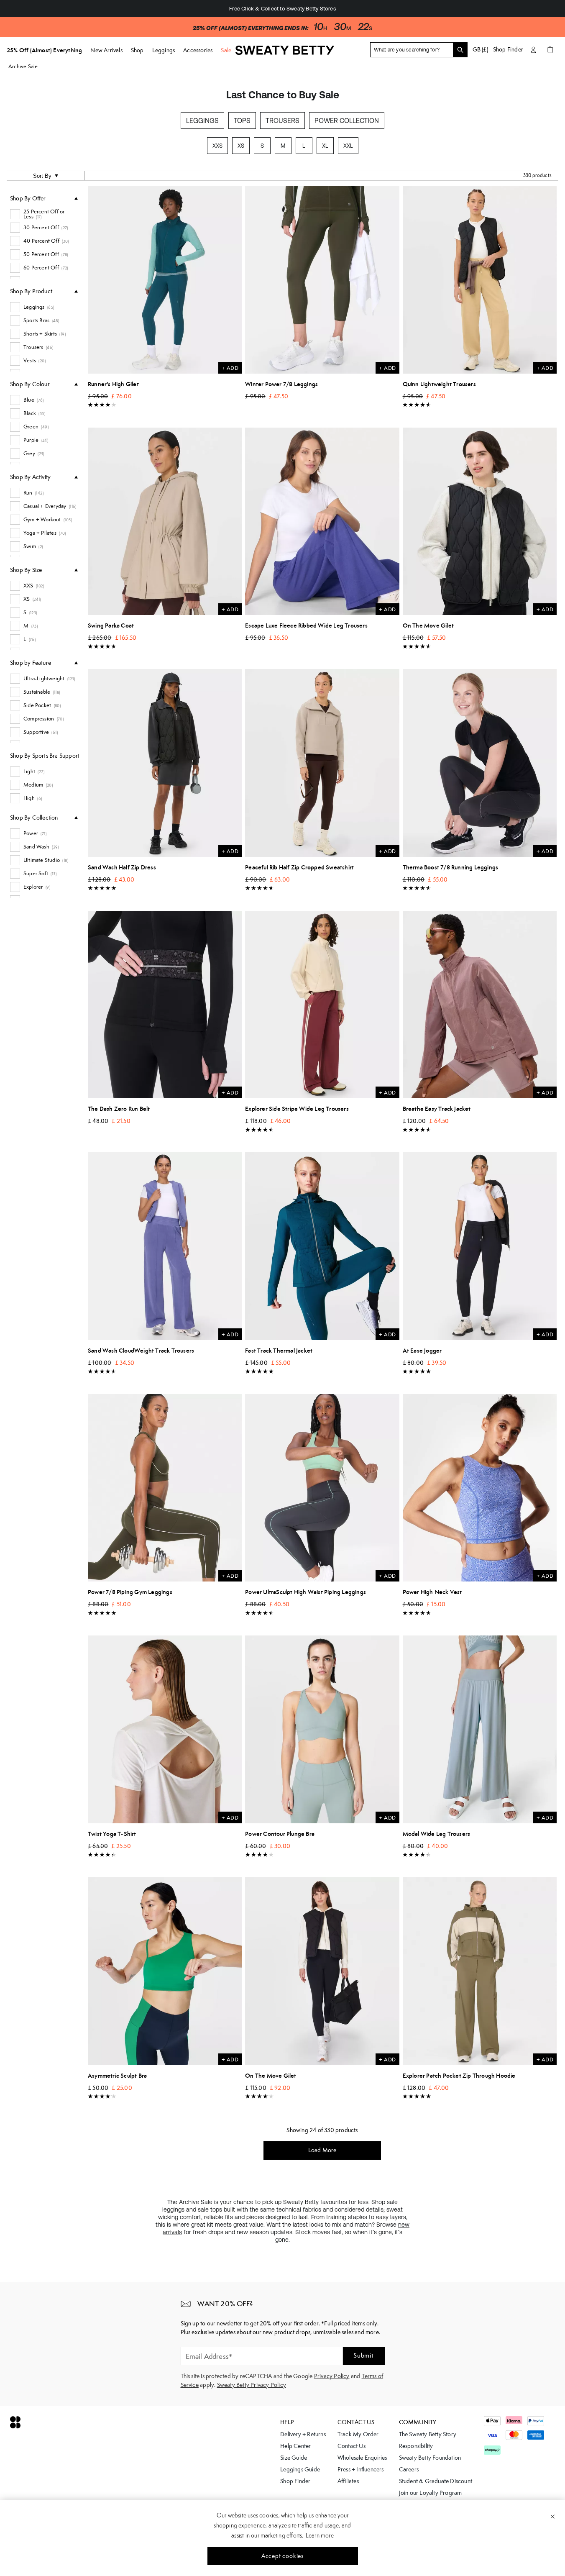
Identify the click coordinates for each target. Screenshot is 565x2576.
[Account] (533, 50)
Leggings (202, 120)
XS (241, 146)
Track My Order (358, 2434)
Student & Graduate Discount (436, 2481)
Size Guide (294, 2458)
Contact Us (352, 2446)
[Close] (553, 2516)
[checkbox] (44, 214)
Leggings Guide (300, 2469)
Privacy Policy (332, 2376)
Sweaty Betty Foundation (430, 2458)
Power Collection (347, 120)
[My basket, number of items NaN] (550, 50)
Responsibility (416, 2446)
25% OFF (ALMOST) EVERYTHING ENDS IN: (250, 28)
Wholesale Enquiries (362, 2458)
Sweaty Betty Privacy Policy (252, 2385)
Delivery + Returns (303, 2434)
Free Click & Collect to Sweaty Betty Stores (282, 9)
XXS (217, 146)
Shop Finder (508, 49)
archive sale (23, 66)
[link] (285, 54)
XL (325, 146)
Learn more (320, 2535)
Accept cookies (282, 2556)
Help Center (295, 2446)
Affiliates (348, 2481)
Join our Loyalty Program (431, 2493)
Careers (409, 2469)
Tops (242, 120)
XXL (348, 146)
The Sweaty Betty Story (428, 2434)
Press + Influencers (361, 2469)
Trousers (282, 120)
